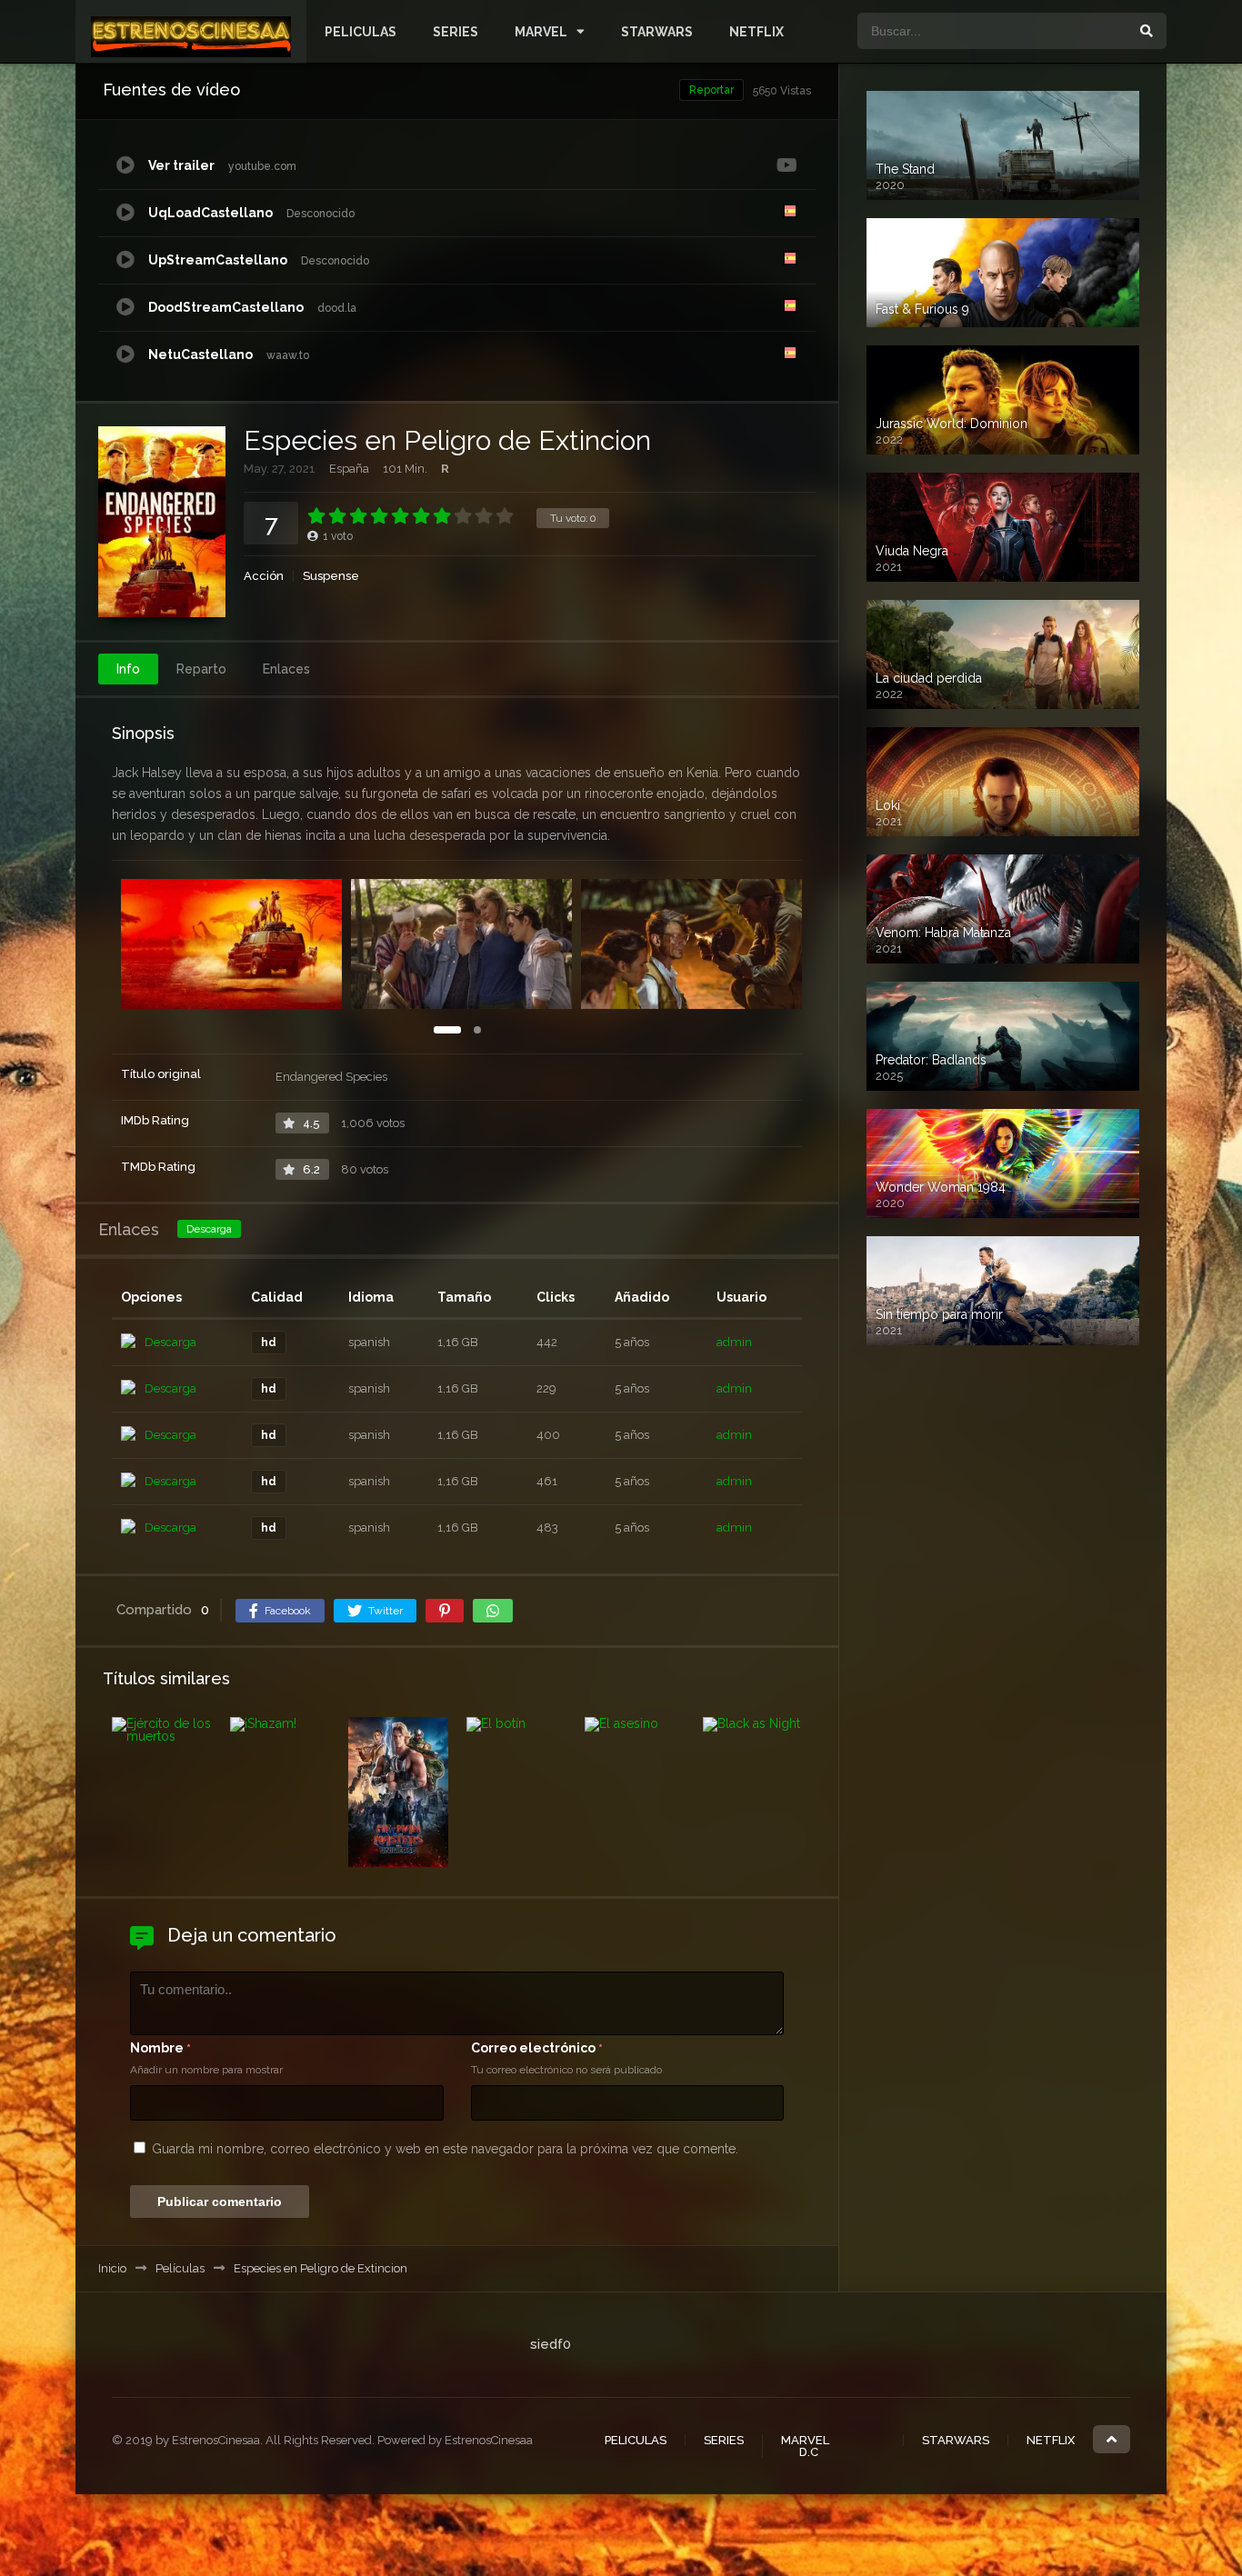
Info (128, 669)
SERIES (456, 32)
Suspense (331, 576)
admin (734, 1342)
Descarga (209, 1229)
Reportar (711, 90)
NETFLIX (756, 32)
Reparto (201, 669)
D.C (809, 2452)
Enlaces (286, 669)
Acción (264, 576)
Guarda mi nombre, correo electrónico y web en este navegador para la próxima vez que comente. (445, 2149)
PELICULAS (361, 32)
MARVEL (541, 32)
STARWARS (657, 32)
